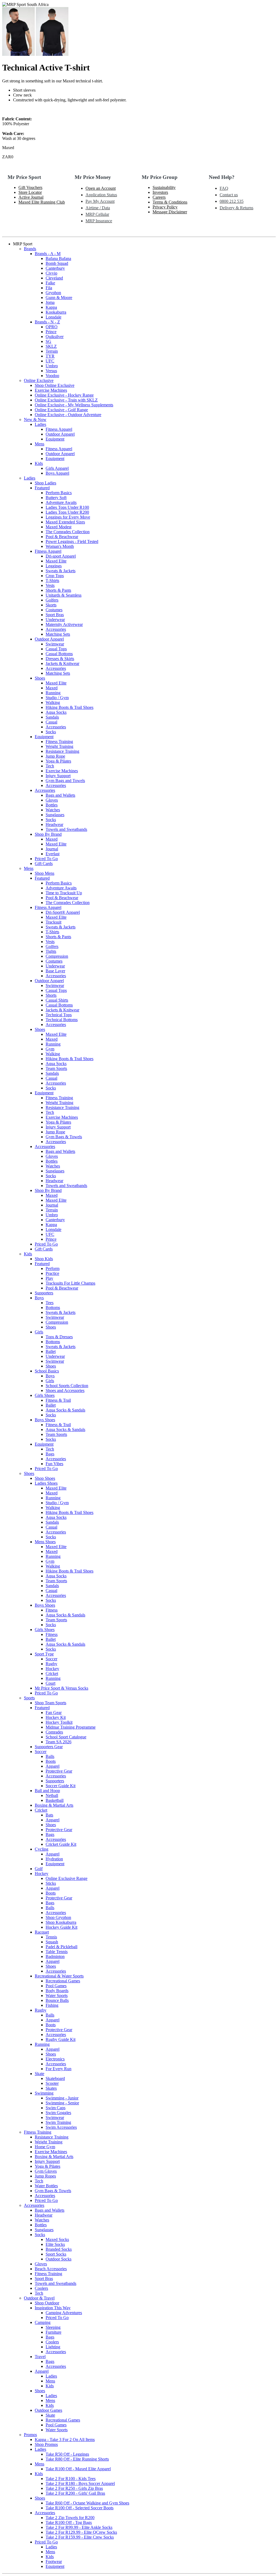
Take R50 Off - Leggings (67, 2454)
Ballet (51, 1351)
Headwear (54, 824)
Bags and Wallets (60, 795)
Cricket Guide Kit (61, 1844)
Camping (43, 2322)
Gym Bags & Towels (64, 1137)
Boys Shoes (45, 1420)
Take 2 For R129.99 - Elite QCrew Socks (81, 2532)
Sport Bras (55, 615)
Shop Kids (44, 1259)
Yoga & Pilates (58, 761)
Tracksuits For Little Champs (70, 1283)
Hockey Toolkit (59, 1722)
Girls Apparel (57, 468)
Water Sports (57, 1995)
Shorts (51, 995)
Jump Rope (55, 756)
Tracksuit (53, 922)
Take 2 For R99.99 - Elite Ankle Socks (79, 2527)
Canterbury (55, 268)
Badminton (55, 1956)
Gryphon (53, 293)
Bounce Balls (57, 2000)
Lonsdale (53, 317)
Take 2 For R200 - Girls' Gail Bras (75, 2493)
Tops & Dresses (59, 1337)
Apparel (53, 1766)
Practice (52, 1273)
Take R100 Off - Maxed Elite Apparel (78, 2469)
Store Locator (30, 192)
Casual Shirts (57, 1000)
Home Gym (45, 2147)
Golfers (52, 600)
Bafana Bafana (58, 258)
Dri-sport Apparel (61, 556)
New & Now (35, 419)
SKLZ (51, 346)
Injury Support (58, 776)
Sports (29, 1698)
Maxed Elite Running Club (42, 202)
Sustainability (164, 187)
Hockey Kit (56, 1717)
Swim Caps (56, 2108)
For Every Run (59, 2069)
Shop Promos (46, 2444)
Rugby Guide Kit (61, 2039)
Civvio (51, 273)
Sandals (52, 717)
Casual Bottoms (59, 654)
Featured (42, 488)
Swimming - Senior (62, 2103)
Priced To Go (46, 859)
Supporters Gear (49, 1747)
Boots (51, 1761)
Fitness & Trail (58, 1400)
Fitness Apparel (59, 429)
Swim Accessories (61, 2127)
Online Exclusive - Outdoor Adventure (68, 415)
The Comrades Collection (68, 532)
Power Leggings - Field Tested (72, 541)
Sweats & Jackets (61, 571)
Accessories (56, 629)
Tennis (51, 1937)
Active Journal (31, 197)
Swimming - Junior (62, 2098)
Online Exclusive (39, 380)
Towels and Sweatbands (66, 829)
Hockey (52, 1669)
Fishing (52, 2005)
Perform (53, 1268)
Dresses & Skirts (60, 659)
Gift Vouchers (30, 187)
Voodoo (52, 376)
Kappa (51, 307)
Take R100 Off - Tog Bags (69, 2522)
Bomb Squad (57, 263)
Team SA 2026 (59, 1742)
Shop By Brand (48, 834)
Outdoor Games (48, 2410)
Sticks (51, 1883)
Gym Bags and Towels (65, 781)
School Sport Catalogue (66, 1737)
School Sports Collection (67, 1386)
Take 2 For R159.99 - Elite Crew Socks (80, 2537)
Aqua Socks (56, 712)
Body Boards (57, 1991)
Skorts (51, 605)
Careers (159, 197)
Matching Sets (58, 634)
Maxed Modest (59, 527)
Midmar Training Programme (71, 1727)
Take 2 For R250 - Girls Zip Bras (74, 2488)
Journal (52, 849)
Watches (53, 810)
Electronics (55, 2059)
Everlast (53, 854)
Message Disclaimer (170, 212)
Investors (160, 192)
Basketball (55, 1800)
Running (53, 693)
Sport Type (44, 1654)
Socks (51, 732)
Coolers (41, 2288)
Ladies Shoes (46, 1483)
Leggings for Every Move (68, 517)
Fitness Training (59, 742)
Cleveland (54, 278)
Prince (51, 332)
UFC (50, 361)
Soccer (51, 1659)
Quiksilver (55, 337)
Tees (50, 1303)
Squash (52, 1942)
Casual (51, 722)
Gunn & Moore (59, 298)
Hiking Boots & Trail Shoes (69, 707)
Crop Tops (55, 576)
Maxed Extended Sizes (65, 522)
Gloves (52, 800)
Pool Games (56, 1986)
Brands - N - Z (47, 322)
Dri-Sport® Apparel (63, 912)
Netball (52, 1795)
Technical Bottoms (62, 1020)
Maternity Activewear (64, 624)
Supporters (44, 1293)
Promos (30, 2435)
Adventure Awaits (61, 502)
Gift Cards (44, 864)
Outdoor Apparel (60, 434)
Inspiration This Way (53, 2308)
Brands (30, 249)
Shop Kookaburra (61, 1922)
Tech (50, 766)
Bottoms (53, 1308)
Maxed (52, 688)
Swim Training (58, 2122)
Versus (51, 371)
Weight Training (59, 746)
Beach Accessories (51, 2269)
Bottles (52, 805)
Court (50, 1683)
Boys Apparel (57, 473)
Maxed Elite (56, 561)
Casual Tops (56, 649)
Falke (50, 283)
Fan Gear (54, 1712)
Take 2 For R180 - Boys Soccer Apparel (80, 2483)
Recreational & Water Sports (59, 1976)
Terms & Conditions (170, 202)
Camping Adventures (64, 2313)
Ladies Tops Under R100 (67, 507)
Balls (50, 1756)
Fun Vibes (54, 1464)
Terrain (52, 351)
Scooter (52, 2083)
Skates (51, 2088)
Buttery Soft (56, 498)
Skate (40, 2074)
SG (48, 341)
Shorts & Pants (58, 590)
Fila (49, 288)
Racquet (42, 1932)
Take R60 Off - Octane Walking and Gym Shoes (87, 2503)
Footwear (54, 2561)
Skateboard (55, 2078)
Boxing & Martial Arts (54, 1805)
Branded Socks (59, 2249)
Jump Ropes (45, 2176)
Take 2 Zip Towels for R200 (70, 2518)
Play (49, 1278)
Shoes (40, 678)
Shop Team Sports (50, 1703)
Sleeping (53, 2327)
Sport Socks (56, 2254)
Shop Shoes (45, 1478)
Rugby (51, 1664)
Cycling (42, 1849)
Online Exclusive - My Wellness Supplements (74, 405)
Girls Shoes (45, 1395)
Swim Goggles (58, 2113)
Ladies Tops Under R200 (67, 512)
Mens (40, 444)
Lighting (53, 2347)
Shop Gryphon (58, 1917)
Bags (50, 1454)
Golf (39, 1869)
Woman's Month (60, 546)
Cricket (52, 1673)
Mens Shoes (45, 1542)
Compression (57, 956)
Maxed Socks (57, 2239)
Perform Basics (59, 493)
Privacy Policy (165, 207)
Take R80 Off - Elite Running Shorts (77, 2459)
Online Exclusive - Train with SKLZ (66, 400)
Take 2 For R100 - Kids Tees (71, 2479)
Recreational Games (63, 1981)
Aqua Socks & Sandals (65, 1410)
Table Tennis (57, 1952)
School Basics (47, 1371)
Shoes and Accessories (65, 1390)
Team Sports (56, 1068)
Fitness (52, 1610)
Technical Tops (59, 1015)
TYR (50, 356)
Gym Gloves (46, 2171)
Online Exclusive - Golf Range (61, 410)
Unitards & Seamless (64, 595)
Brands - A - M (48, 254)
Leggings (54, 566)
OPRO (52, 327)
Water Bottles (46, 2186)
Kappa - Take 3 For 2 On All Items (65, 2440)
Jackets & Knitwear (62, 663)
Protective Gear (59, 1771)
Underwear (55, 620)
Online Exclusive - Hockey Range (64, 395)
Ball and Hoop (47, 1791)
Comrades (54, 1732)
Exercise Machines (51, 390)
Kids (39, 463)
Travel (40, 2357)
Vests (50, 585)
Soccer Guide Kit (61, 1786)
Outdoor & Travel (39, 2298)
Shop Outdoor (47, 2303)
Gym (50, 1049)
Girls (39, 1332)
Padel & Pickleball (61, 1947)
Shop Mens (45, 873)
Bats (49, 1815)
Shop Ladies (45, 483)
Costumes (54, 610)
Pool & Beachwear (62, 537)
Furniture (53, 2332)
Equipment (55, 439)
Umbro (52, 366)
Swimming (44, 2093)
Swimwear (55, 644)
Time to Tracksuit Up (64, 893)
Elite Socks (55, 2244)
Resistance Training (62, 751)
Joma (50, 302)
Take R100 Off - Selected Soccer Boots (80, 2508)
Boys (39, 1298)
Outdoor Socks (59, 2259)
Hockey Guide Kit (61, 1927)
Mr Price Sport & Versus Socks (61, 1688)
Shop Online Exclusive (55, 385)
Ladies (40, 424)
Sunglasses (55, 815)
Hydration (54, 1859)
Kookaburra (56, 312)
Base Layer (55, 971)
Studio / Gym (57, 698)
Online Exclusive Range (67, 1878)
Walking (53, 702)
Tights (51, 951)
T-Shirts (52, 581)
